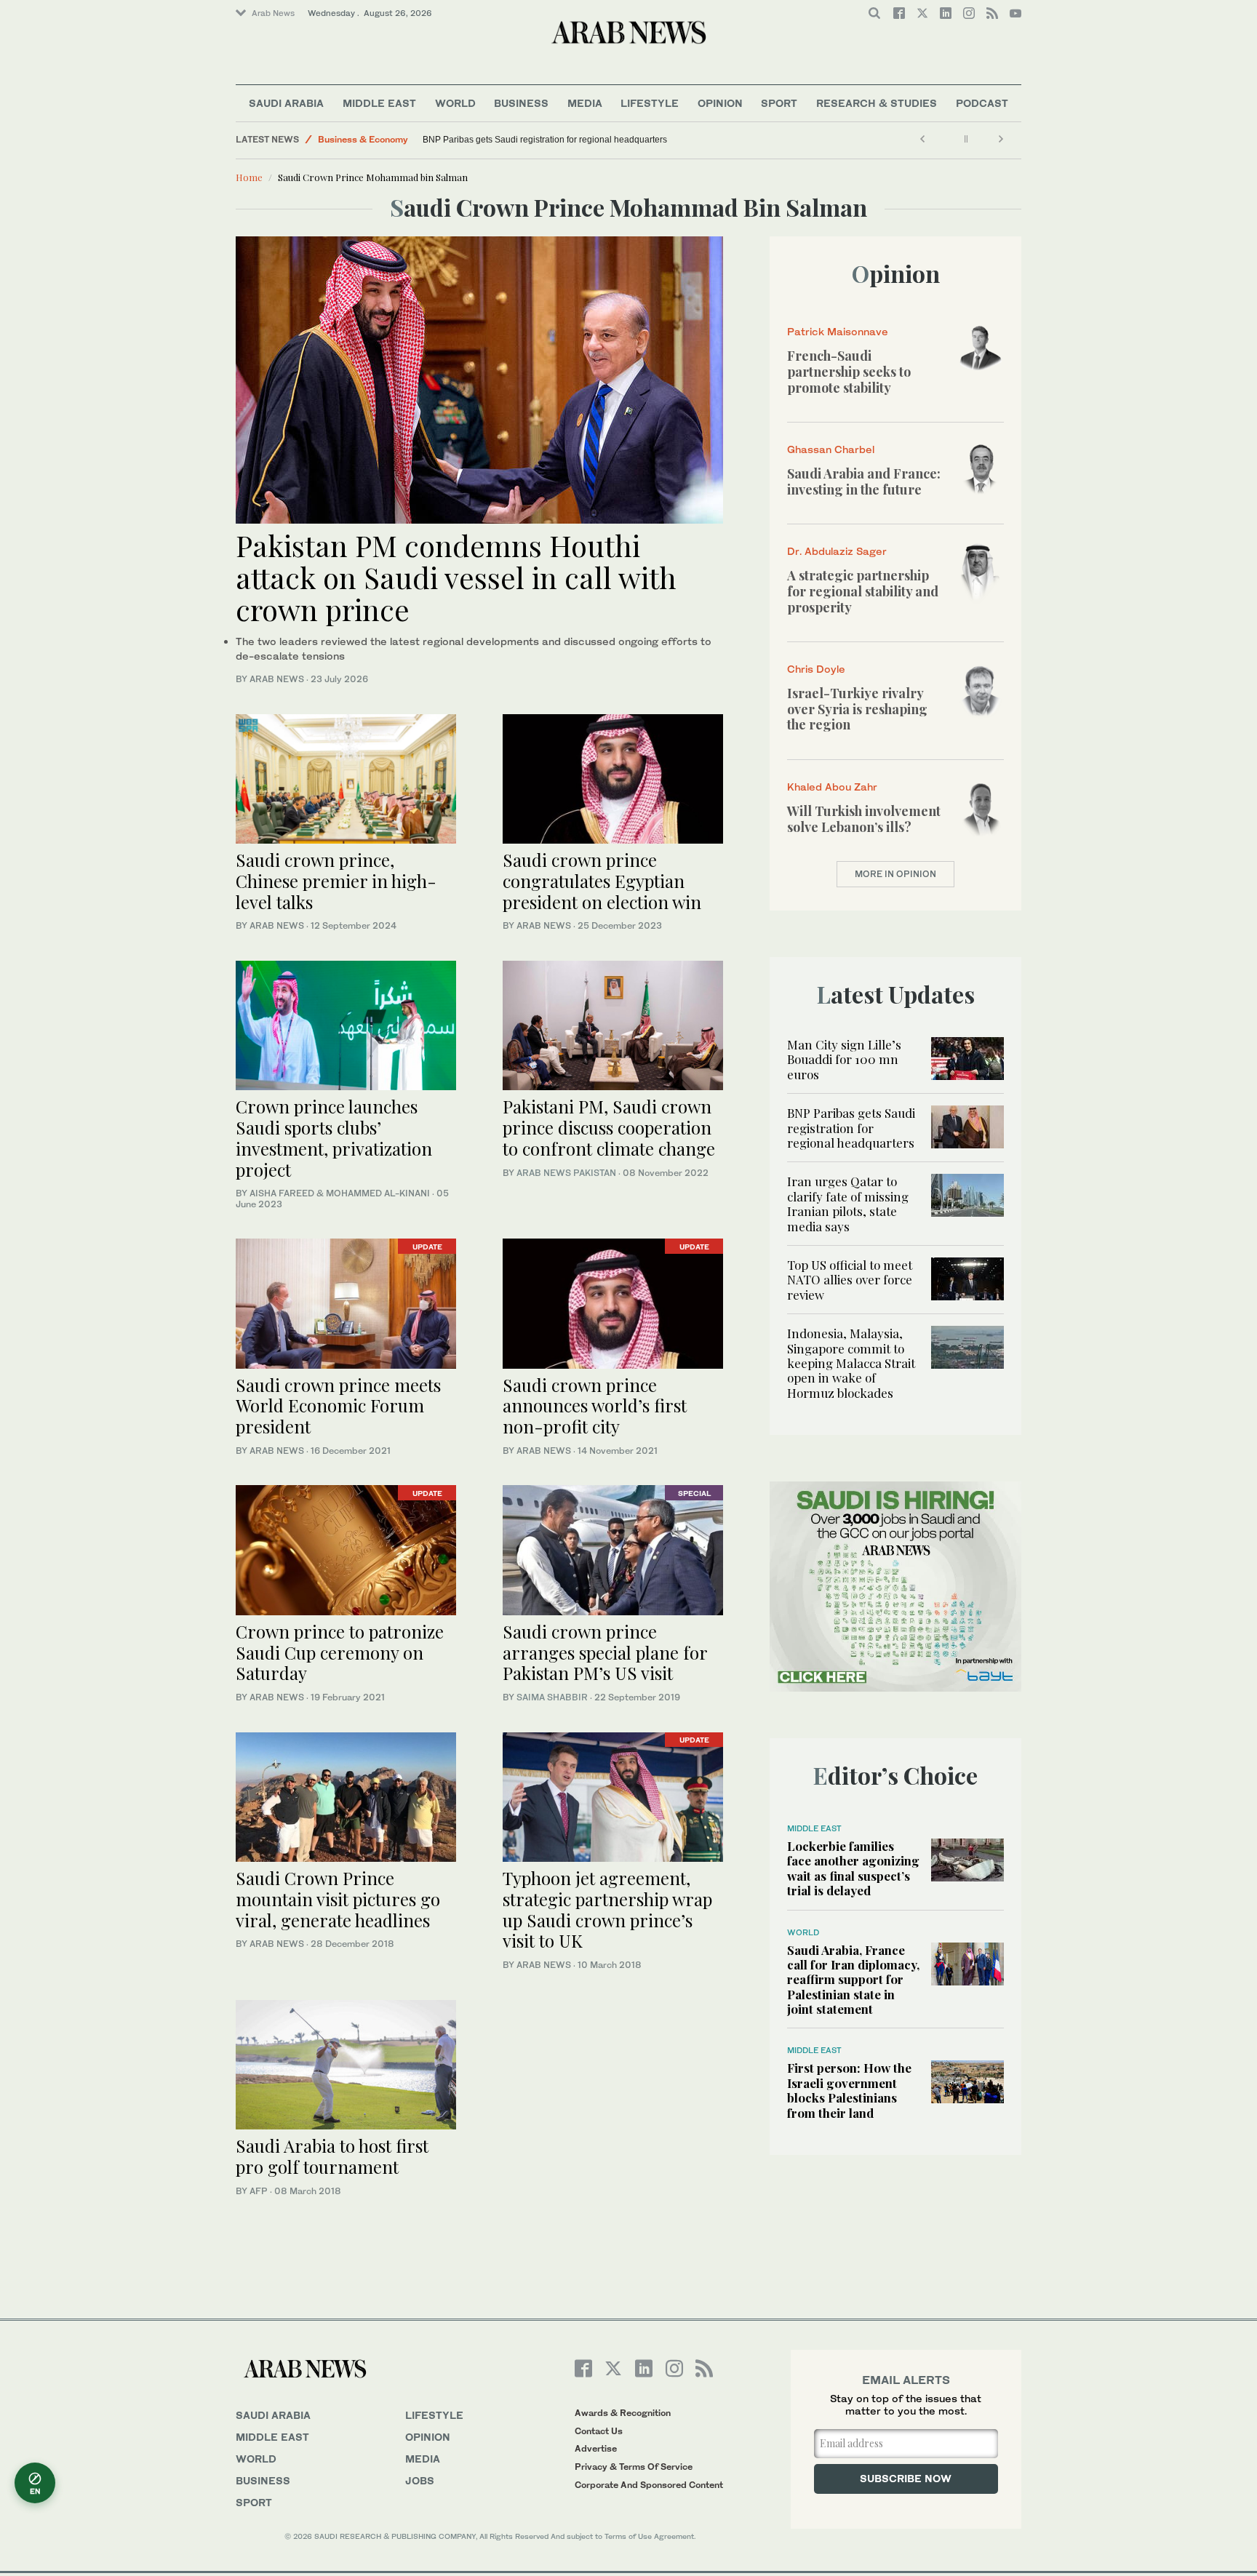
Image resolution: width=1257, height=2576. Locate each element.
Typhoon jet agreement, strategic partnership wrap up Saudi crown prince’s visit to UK (607, 1909)
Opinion (720, 103)
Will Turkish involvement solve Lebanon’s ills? (864, 819)
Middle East (379, 103)
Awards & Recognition (623, 2413)
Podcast (982, 103)
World (455, 103)
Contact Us (599, 2431)
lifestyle (434, 2415)
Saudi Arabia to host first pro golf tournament (332, 2156)
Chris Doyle (816, 669)
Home (249, 177)
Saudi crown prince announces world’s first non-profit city (595, 1406)
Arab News (273, 13)
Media (585, 103)
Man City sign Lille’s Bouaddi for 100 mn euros (844, 1059)
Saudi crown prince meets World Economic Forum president (338, 1406)
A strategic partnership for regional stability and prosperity (863, 591)
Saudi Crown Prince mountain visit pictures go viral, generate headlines (338, 1899)
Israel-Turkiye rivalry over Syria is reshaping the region (857, 709)
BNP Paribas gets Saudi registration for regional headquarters (545, 140)
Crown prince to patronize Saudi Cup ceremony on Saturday (340, 1652)
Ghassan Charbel (831, 449)
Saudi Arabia (286, 103)
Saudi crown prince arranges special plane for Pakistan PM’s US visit (605, 1652)
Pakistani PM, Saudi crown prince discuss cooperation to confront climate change (609, 1127)
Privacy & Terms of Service (634, 2467)
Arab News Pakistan (566, 1173)
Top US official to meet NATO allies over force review (850, 1280)
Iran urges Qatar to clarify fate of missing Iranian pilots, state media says (848, 1203)
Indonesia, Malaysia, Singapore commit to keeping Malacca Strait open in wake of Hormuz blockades (851, 1363)
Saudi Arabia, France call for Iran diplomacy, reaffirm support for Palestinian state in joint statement (853, 1980)
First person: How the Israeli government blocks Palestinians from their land (849, 2090)
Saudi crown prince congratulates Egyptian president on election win (602, 881)
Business (521, 103)
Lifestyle (650, 103)
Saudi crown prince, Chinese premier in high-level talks (336, 881)
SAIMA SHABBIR (552, 1697)
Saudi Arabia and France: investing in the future (864, 481)
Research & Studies (877, 103)
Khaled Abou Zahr (832, 787)
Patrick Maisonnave (838, 331)
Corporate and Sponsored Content (649, 2485)
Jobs (420, 2480)
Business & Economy (363, 139)
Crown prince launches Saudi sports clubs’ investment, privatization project (334, 1137)
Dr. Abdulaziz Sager (837, 551)
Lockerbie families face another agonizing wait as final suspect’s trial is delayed (853, 1868)
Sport (779, 103)
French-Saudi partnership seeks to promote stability (849, 371)
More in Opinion (895, 874)
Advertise (596, 2448)
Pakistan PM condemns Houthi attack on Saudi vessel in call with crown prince (456, 577)
